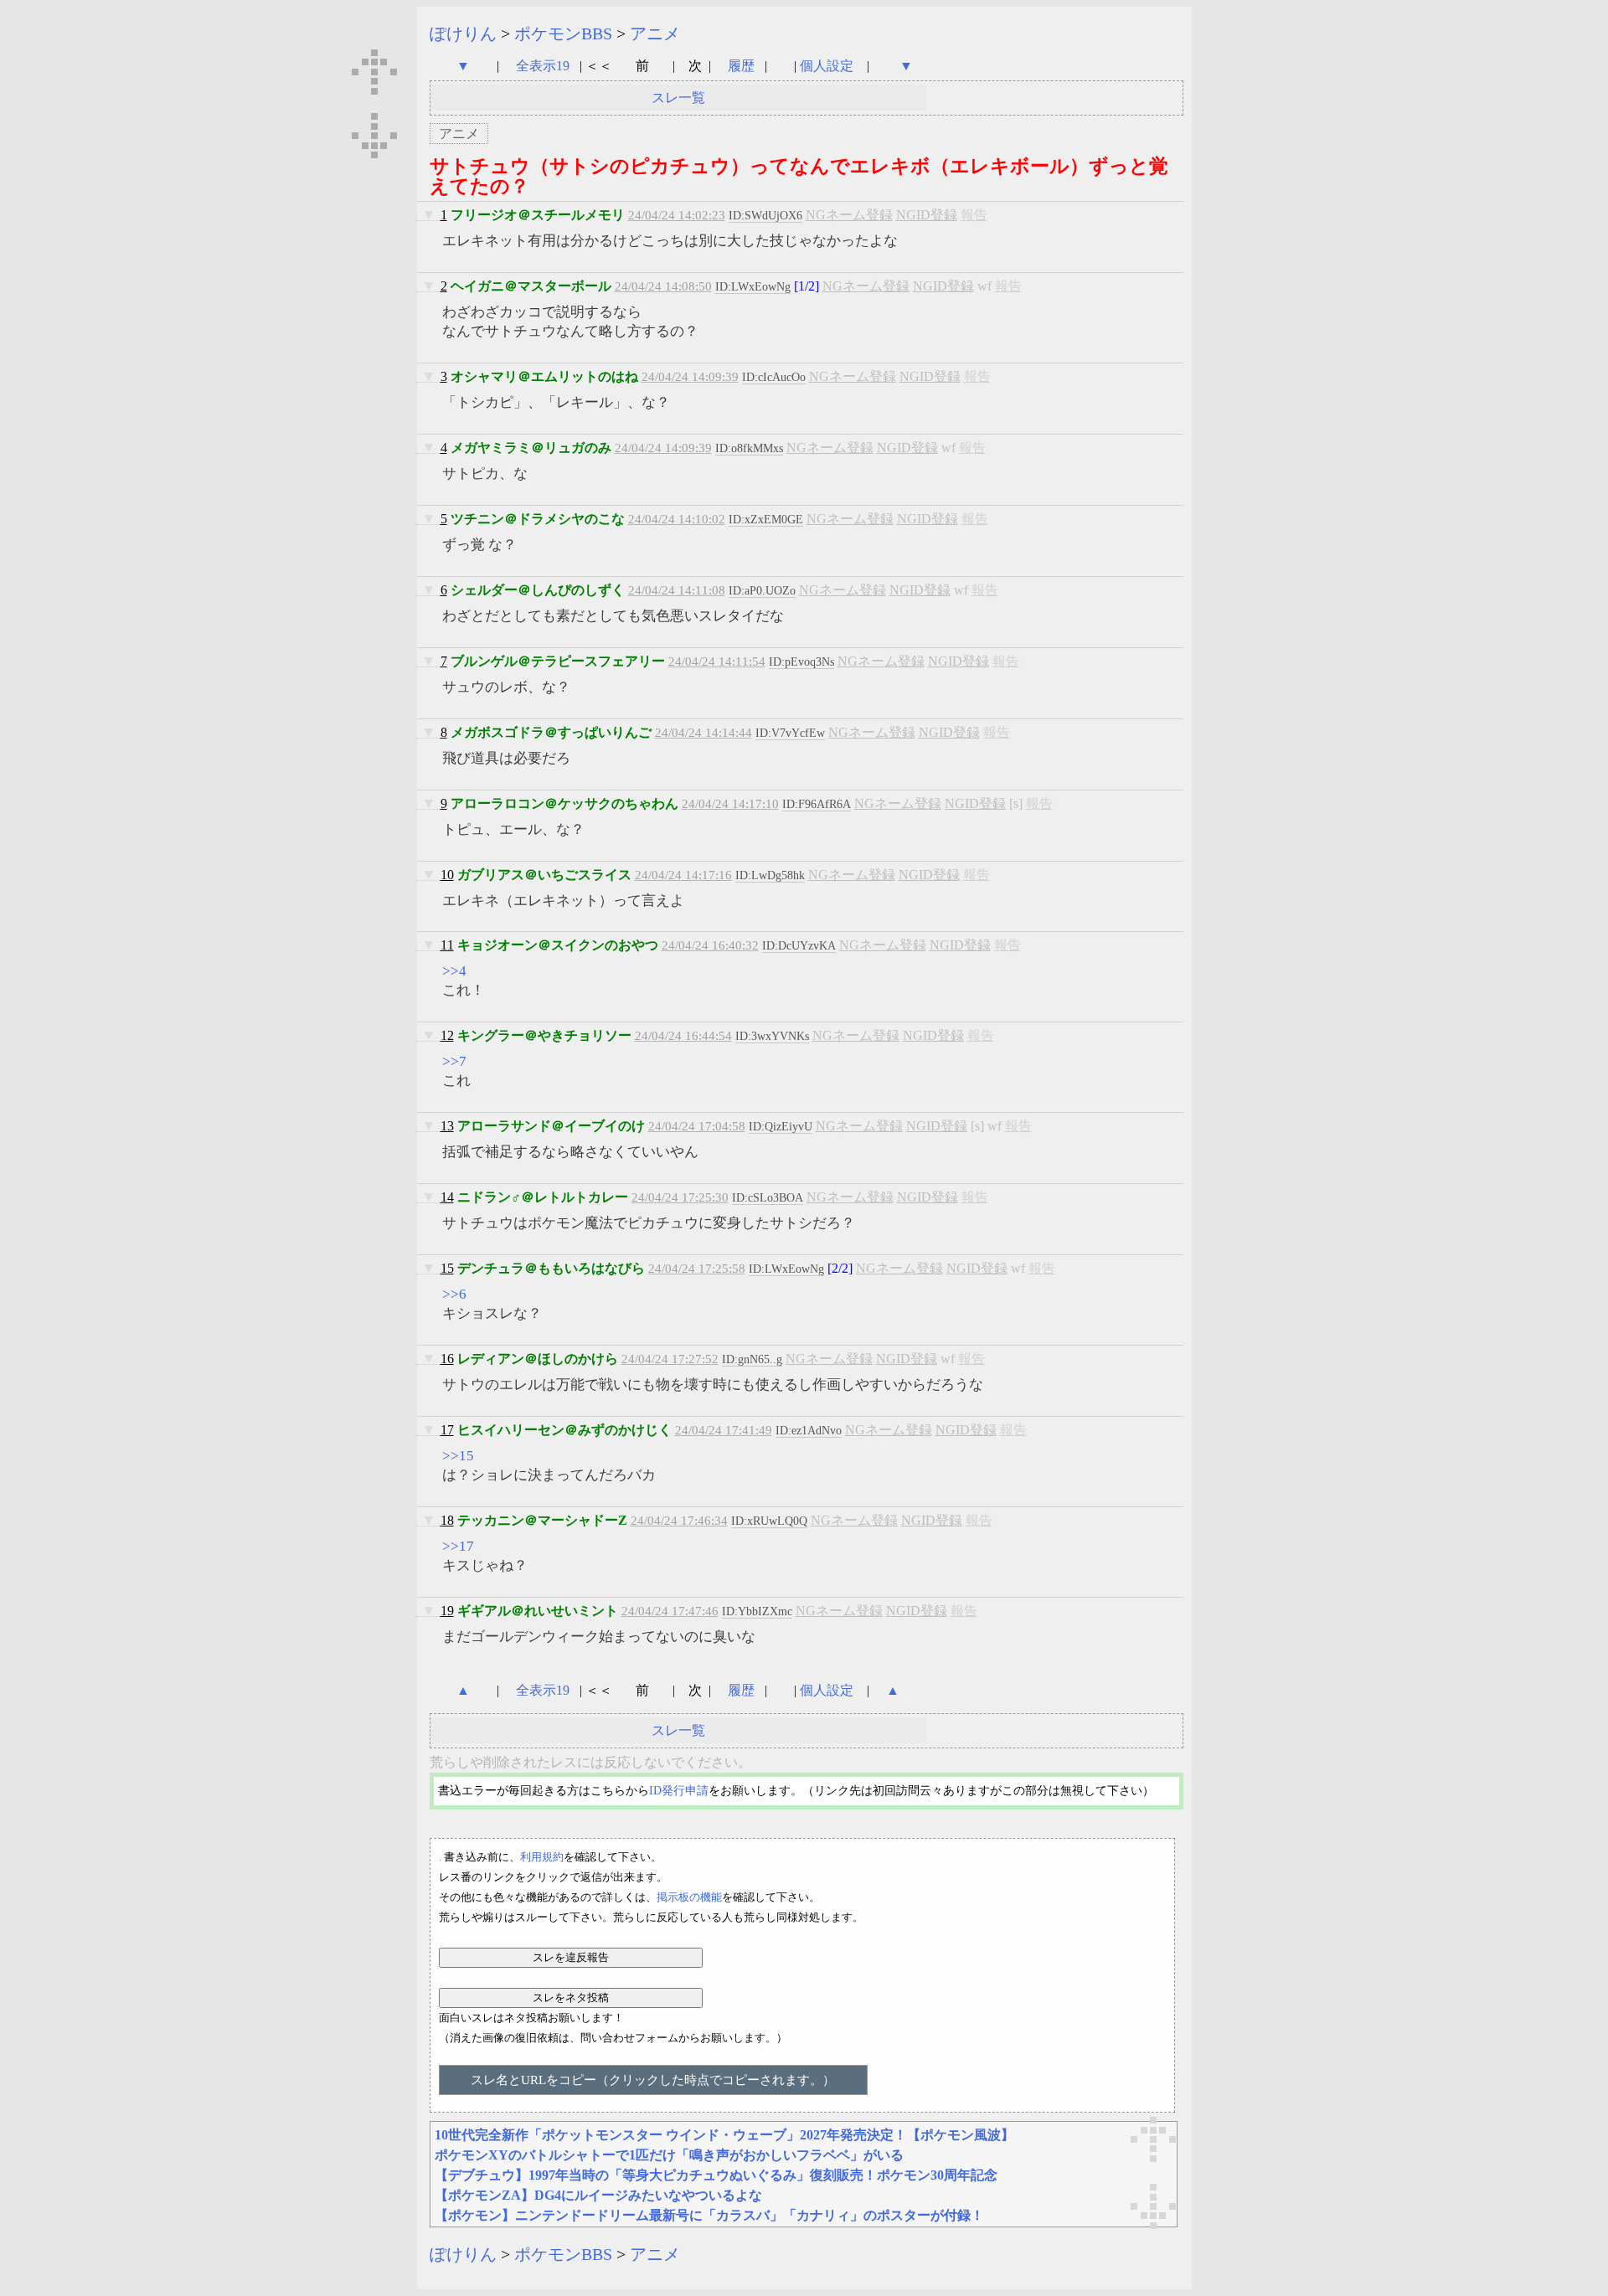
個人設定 (827, 66)
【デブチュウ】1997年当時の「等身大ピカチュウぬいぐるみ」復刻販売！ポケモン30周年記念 (716, 2175)
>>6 (454, 1294)
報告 (974, 215)
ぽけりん (463, 33)
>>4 (454, 971)
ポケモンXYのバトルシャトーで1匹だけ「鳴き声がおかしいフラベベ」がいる (669, 2155)
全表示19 (543, 66)
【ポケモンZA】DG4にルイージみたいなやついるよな (598, 2195)
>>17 (458, 1546)
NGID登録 (927, 215)
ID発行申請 (679, 1791)
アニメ (655, 33)
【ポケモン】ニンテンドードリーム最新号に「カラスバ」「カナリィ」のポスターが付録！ (709, 2215)
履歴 (743, 66)
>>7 (454, 1061)
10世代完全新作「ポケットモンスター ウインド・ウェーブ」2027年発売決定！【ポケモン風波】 (724, 2135)
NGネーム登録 (849, 215)
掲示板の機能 (689, 1897)
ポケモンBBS (563, 33)
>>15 (458, 1456)
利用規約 (542, 1857)
